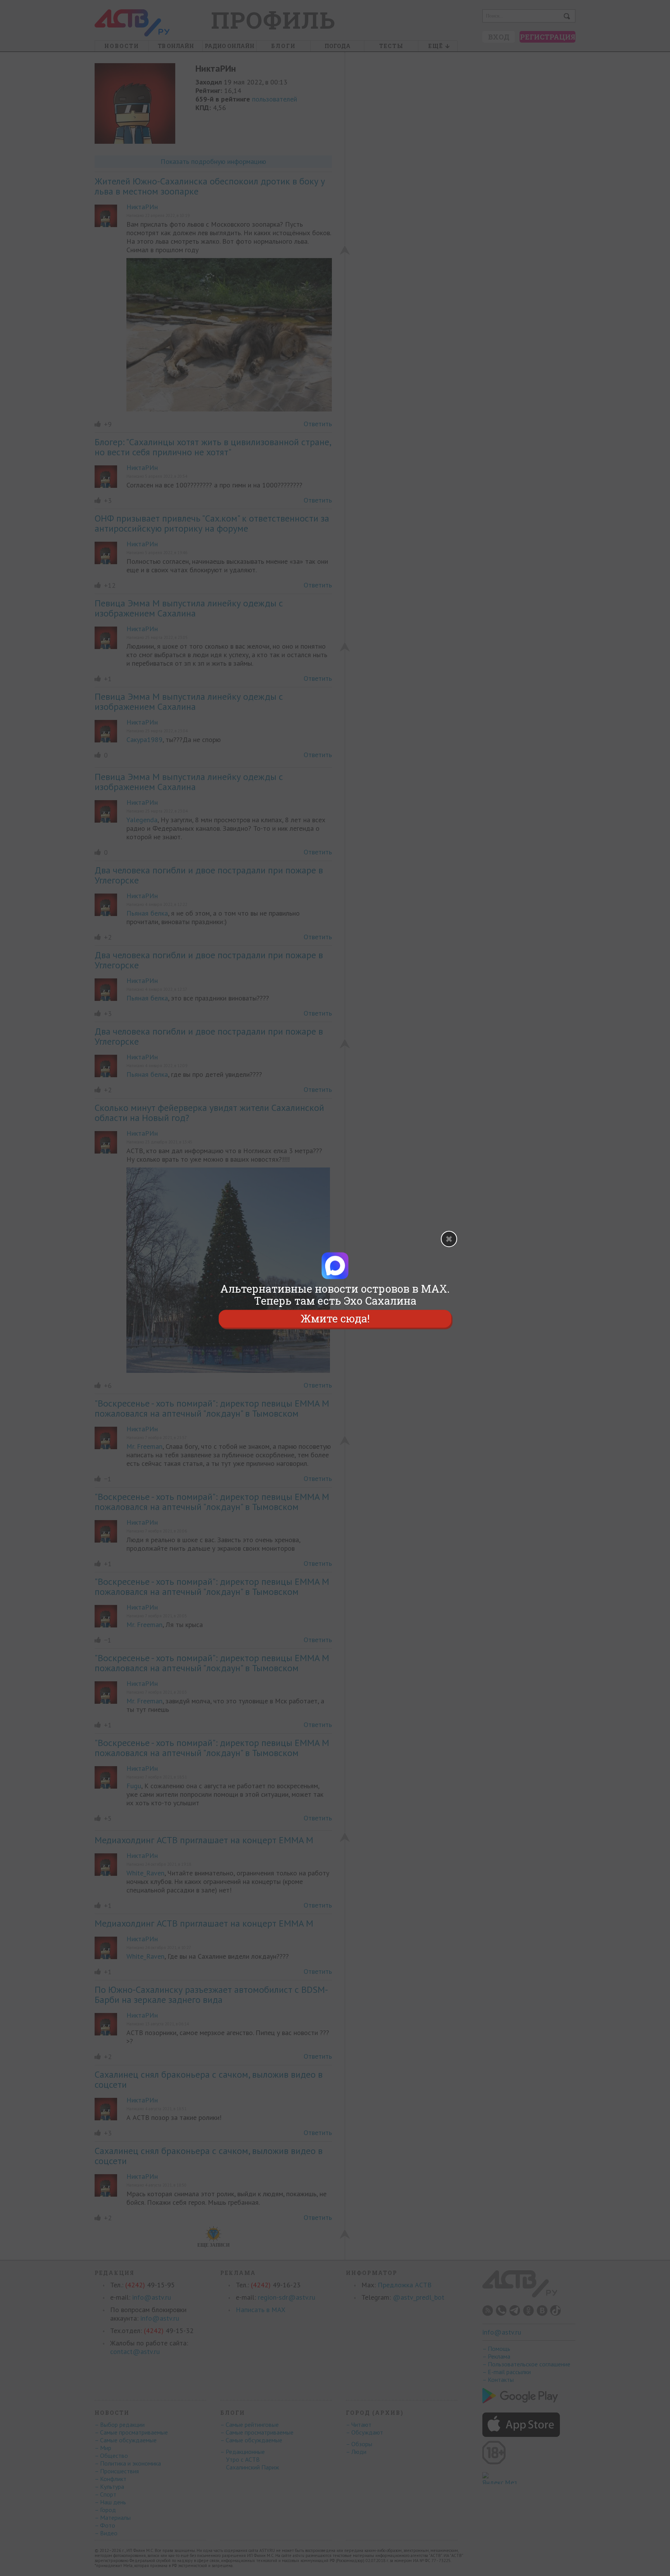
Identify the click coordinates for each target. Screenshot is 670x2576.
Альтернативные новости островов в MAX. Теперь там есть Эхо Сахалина (335, 1295)
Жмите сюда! (335, 1319)
